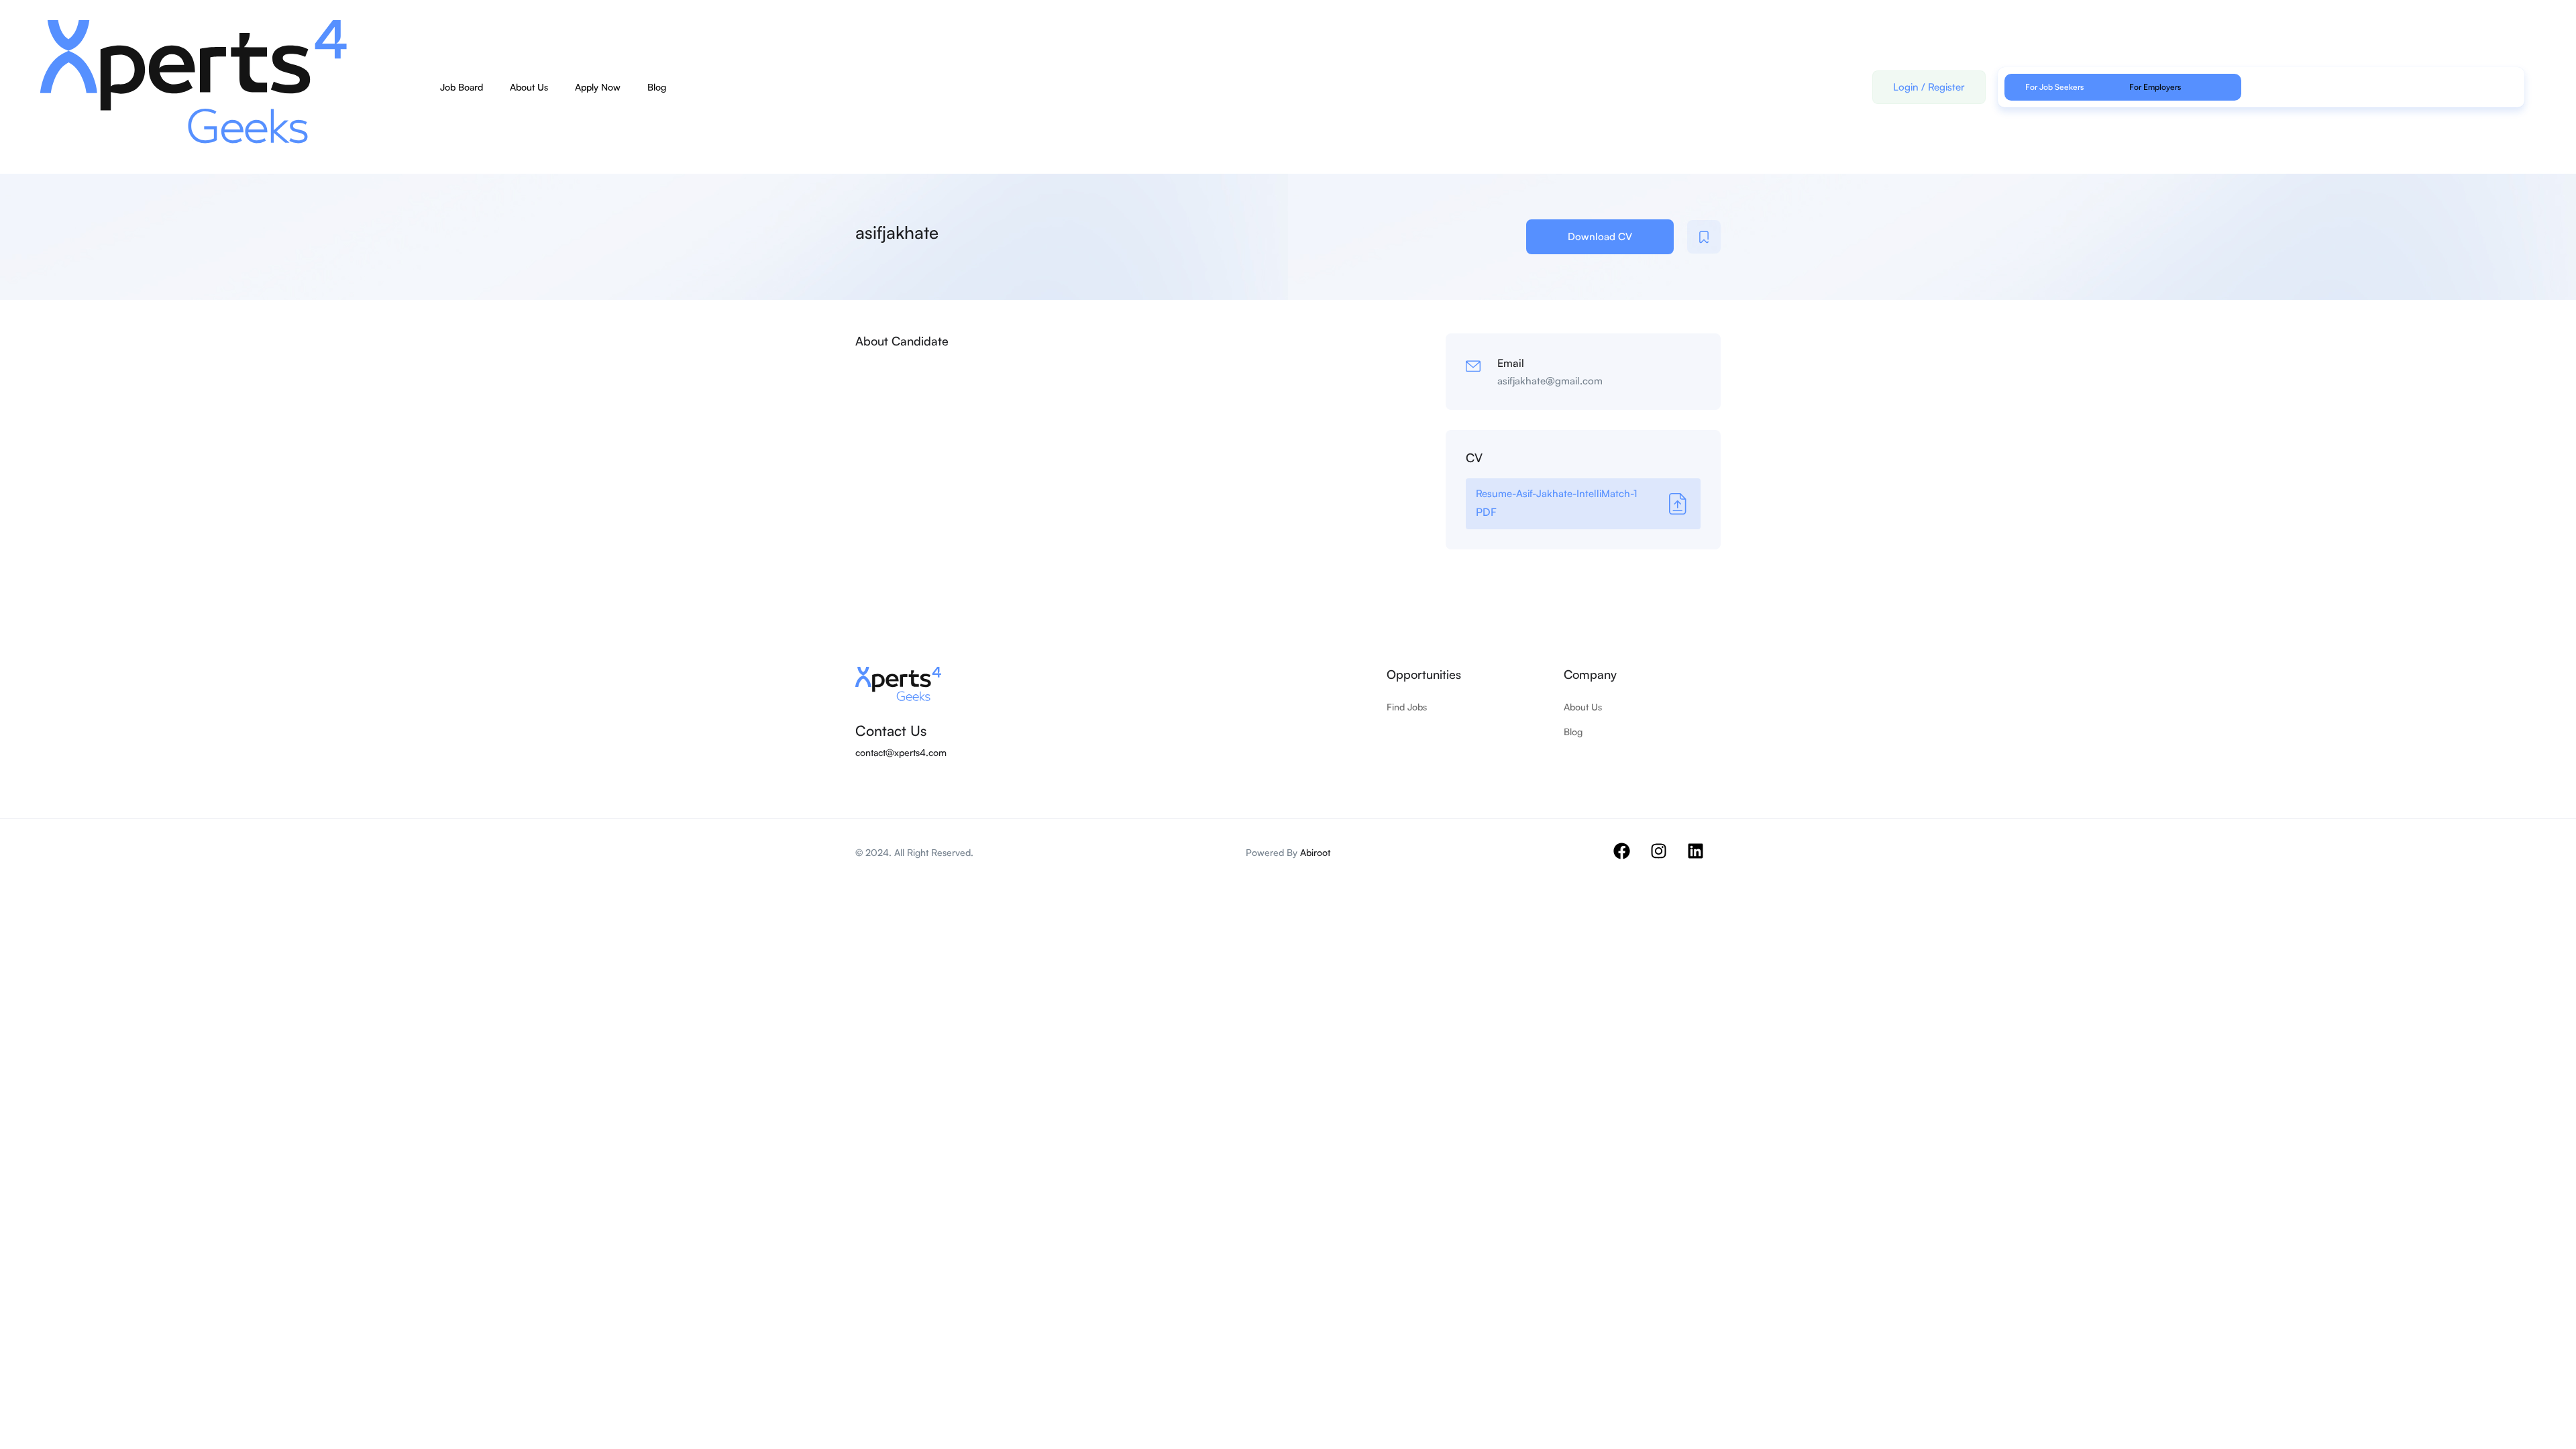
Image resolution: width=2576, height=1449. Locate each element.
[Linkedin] (1704, 859)
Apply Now (598, 87)
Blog (657, 87)
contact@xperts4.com (901, 752)
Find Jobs (1407, 707)
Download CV (1600, 236)
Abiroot (1315, 852)
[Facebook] (1630, 859)
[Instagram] (1667, 859)
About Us (529, 87)
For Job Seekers (2054, 87)
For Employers (2155, 87)
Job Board (462, 87)
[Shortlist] (1704, 237)
